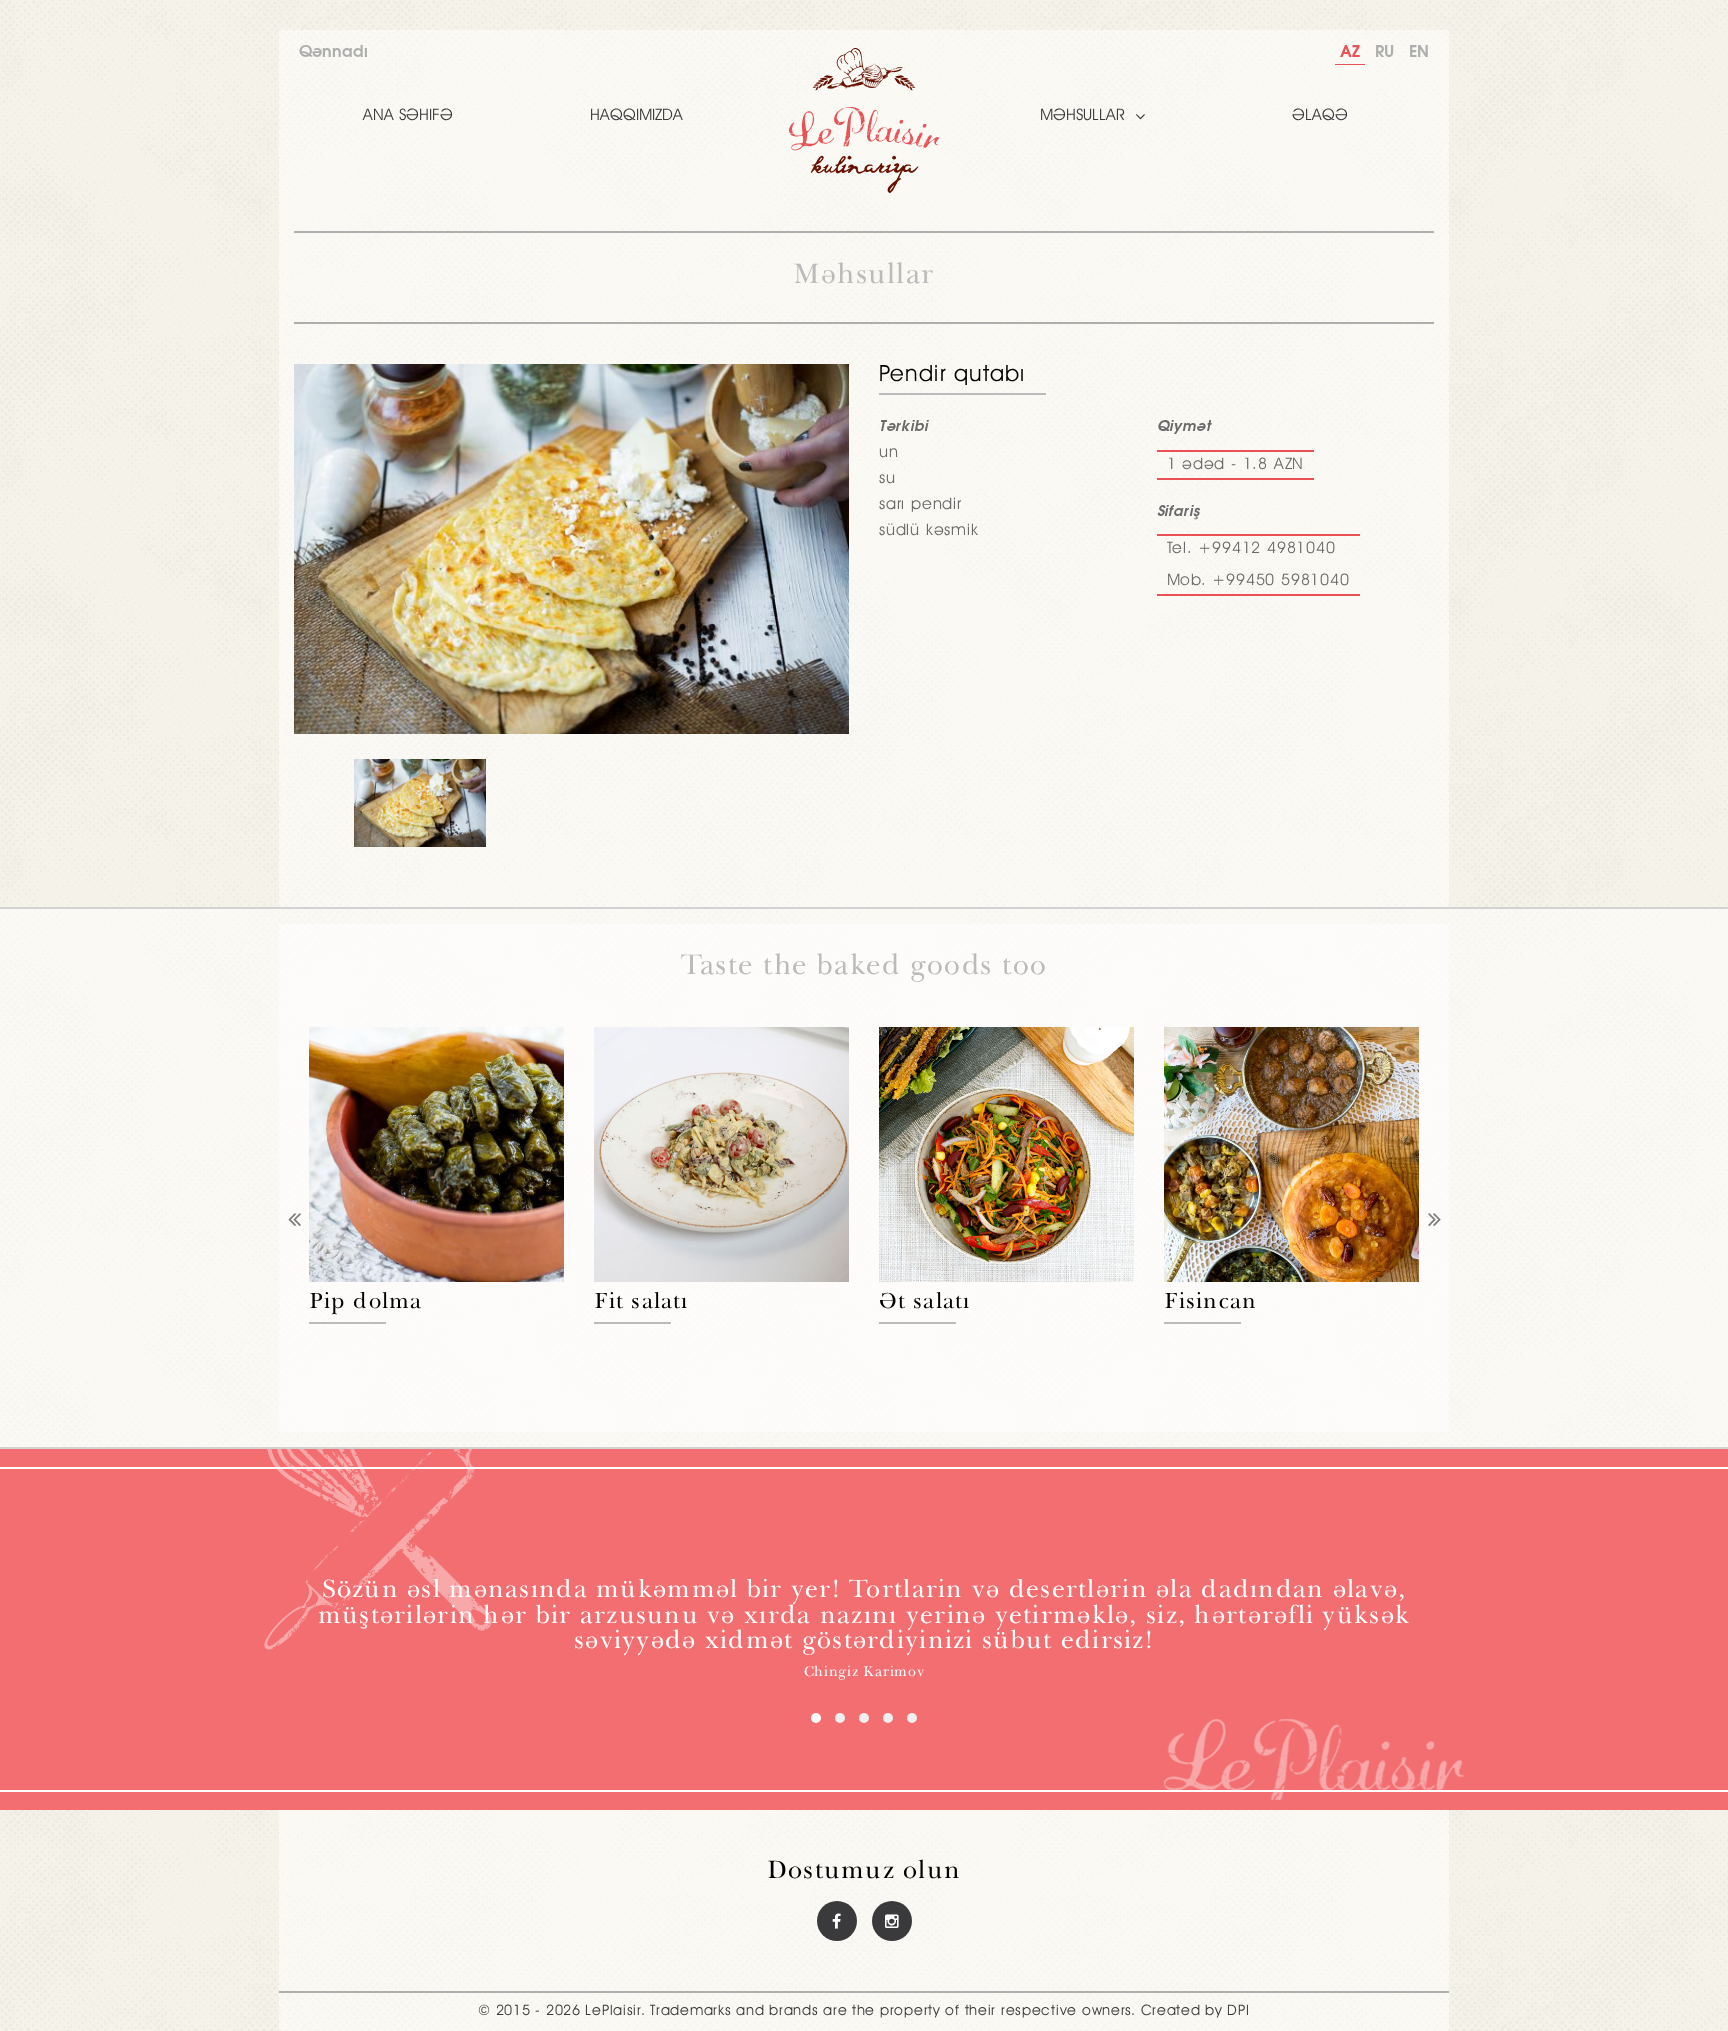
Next (1434, 1222)
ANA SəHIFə (408, 116)
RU (1384, 52)
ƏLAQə (1320, 116)
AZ (1350, 52)
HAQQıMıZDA (636, 116)
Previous (294, 1222)
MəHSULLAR (1082, 116)
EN (1419, 52)
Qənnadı (333, 52)
